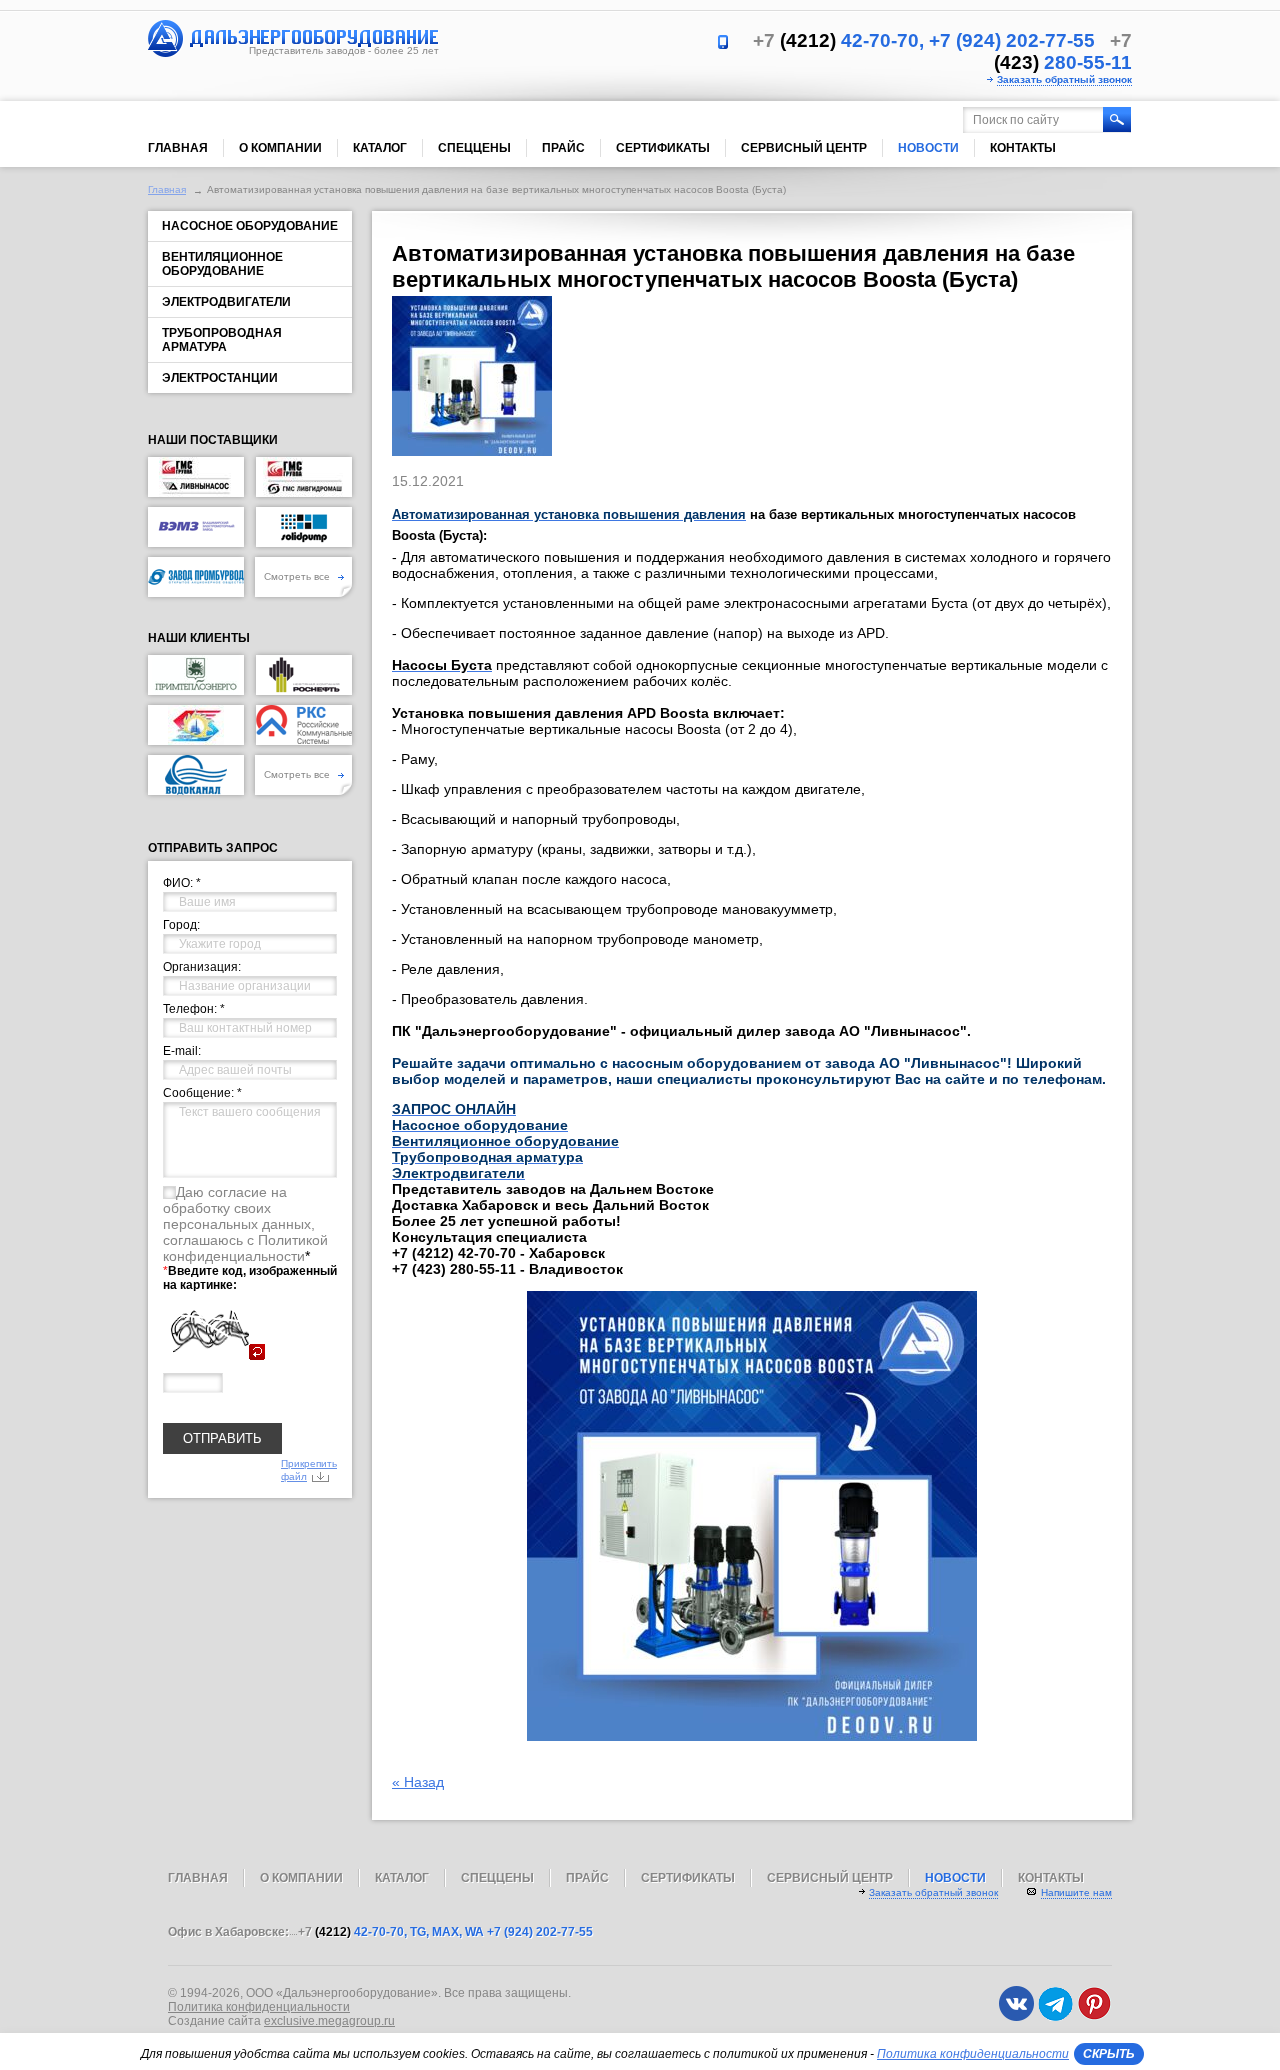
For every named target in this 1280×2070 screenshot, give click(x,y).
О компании (280, 148)
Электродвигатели (226, 302)
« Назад (418, 1782)
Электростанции (220, 378)
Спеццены (474, 148)
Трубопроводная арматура (222, 340)
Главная (178, 148)
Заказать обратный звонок (1064, 79)
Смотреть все (298, 576)
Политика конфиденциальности (259, 2007)
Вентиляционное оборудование (222, 264)
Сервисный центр (804, 148)
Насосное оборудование (250, 226)
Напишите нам (1076, 1892)
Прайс (563, 148)
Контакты (1023, 148)
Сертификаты (663, 148)
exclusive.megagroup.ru (329, 2021)
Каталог (380, 148)
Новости (928, 148)
